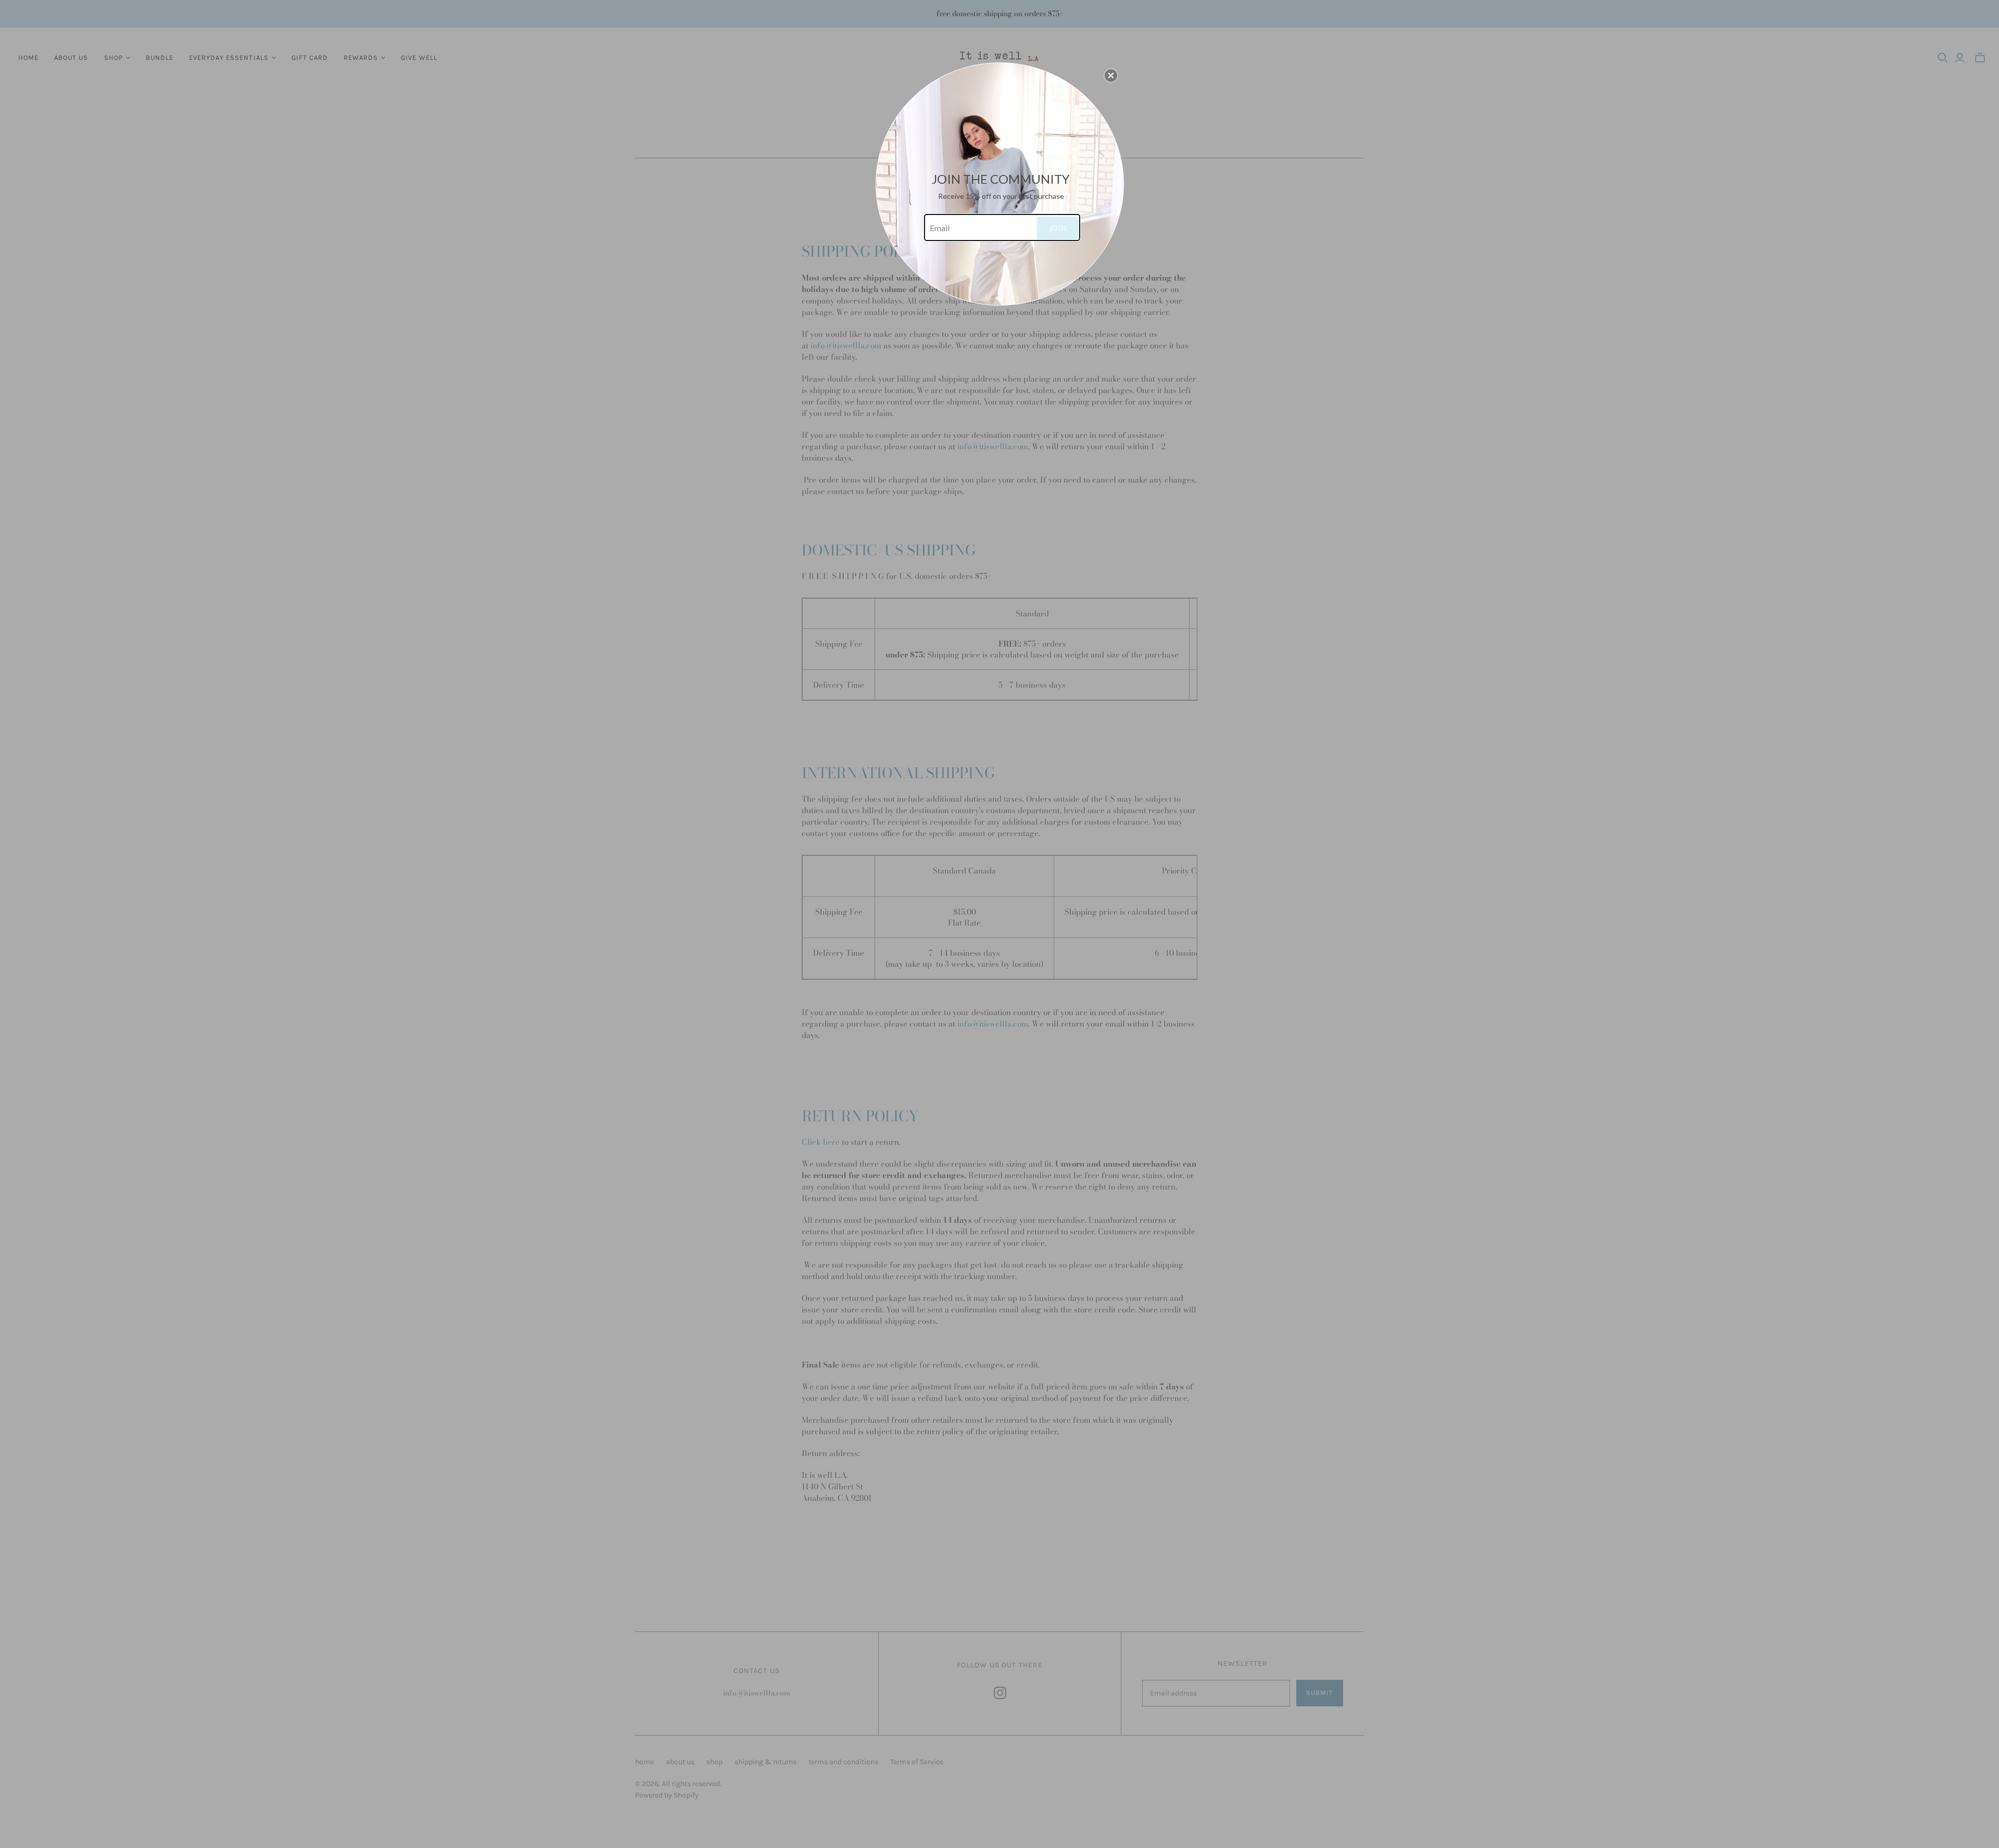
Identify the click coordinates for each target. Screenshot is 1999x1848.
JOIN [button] (1058, 227)
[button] (1111, 75)
